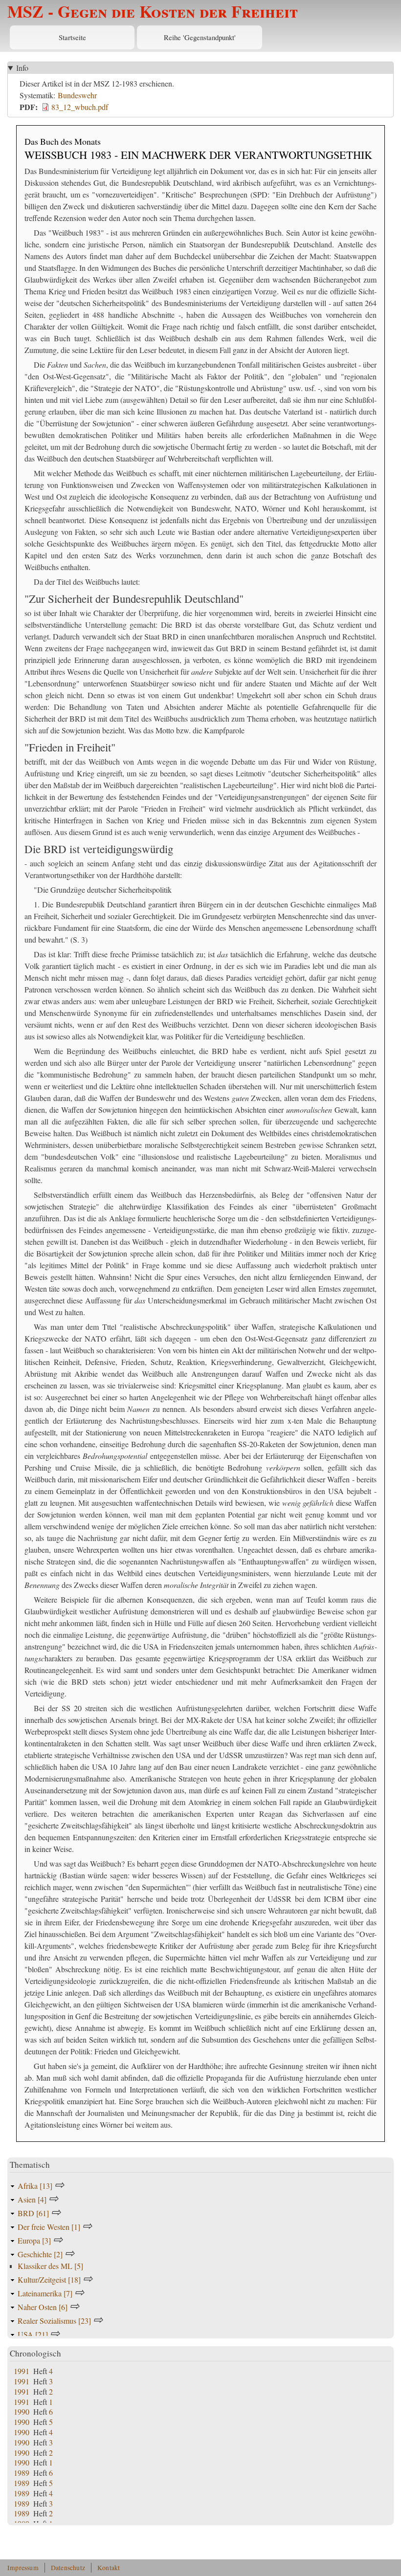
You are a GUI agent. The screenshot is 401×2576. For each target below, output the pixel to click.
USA (33, 2334)
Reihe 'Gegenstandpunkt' (200, 37)
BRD (33, 2213)
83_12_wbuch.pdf (80, 107)
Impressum (23, 2568)
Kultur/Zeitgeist (49, 2279)
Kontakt (109, 2568)
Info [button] (22, 68)
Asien (32, 2199)
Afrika (35, 2186)
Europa (34, 2240)
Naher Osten (43, 2307)
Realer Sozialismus (54, 2321)
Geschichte (40, 2254)
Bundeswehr (77, 95)
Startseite (72, 37)
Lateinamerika (45, 2293)
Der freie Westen (49, 2227)
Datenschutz (68, 2568)
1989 (22, 2473)
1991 (22, 2371)
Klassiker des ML (50, 2266)
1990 (22, 2411)
